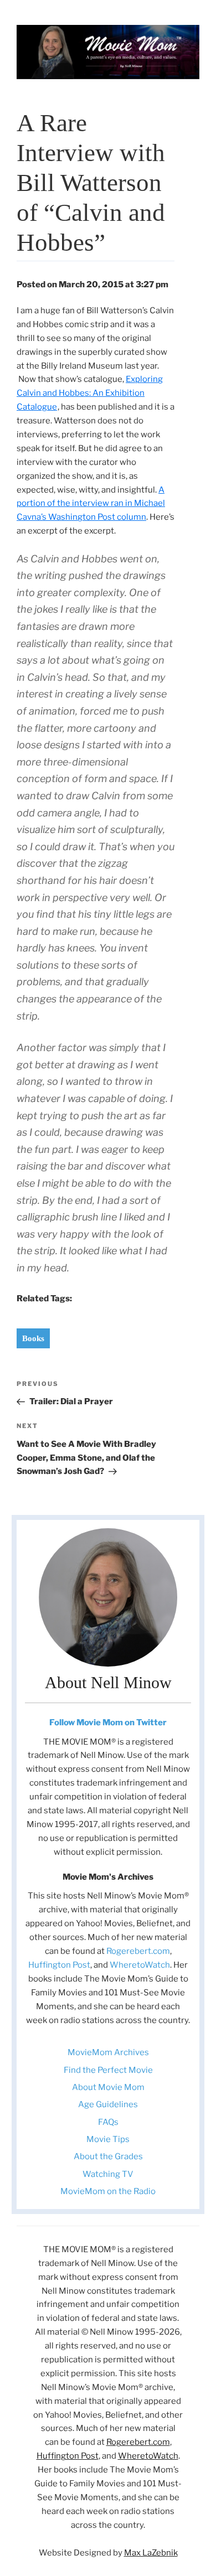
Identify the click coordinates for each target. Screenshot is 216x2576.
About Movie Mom (108, 2087)
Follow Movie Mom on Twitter (108, 1722)
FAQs (108, 2122)
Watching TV (108, 2174)
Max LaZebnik (151, 2553)
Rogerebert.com (138, 1951)
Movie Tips (108, 2139)
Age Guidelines (108, 2104)
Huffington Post (59, 1965)
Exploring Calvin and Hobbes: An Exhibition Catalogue (90, 393)
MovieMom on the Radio (108, 2191)
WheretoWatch (140, 1965)
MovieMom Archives (108, 2052)
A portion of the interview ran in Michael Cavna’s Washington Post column (91, 504)
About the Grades (108, 2156)
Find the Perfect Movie (108, 2070)
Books (33, 1338)
